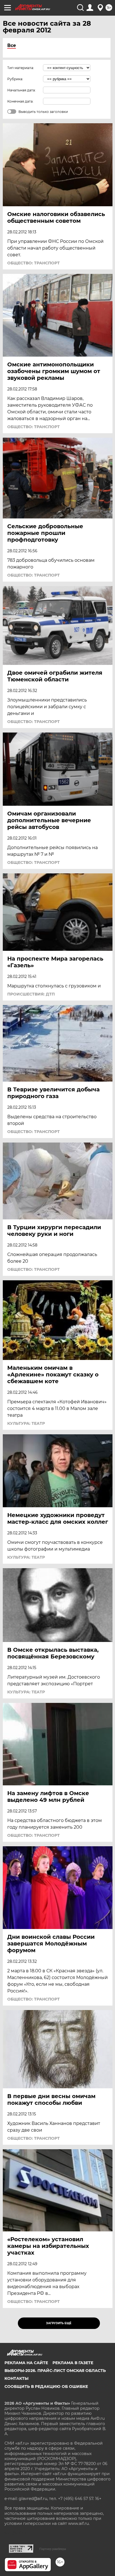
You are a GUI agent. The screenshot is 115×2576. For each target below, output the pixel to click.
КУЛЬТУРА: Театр (26, 1423)
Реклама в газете (73, 2363)
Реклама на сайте (26, 2363)
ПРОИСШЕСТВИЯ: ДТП (31, 994)
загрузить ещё (59, 2323)
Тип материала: (21, 68)
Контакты (16, 2378)
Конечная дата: (20, 101)
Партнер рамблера (53, 2549)
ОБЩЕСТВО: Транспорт (33, 263)
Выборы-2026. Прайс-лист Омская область (55, 2371)
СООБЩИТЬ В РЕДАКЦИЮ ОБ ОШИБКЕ (46, 2387)
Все (12, 45)
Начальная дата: (21, 90)
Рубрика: (15, 79)
